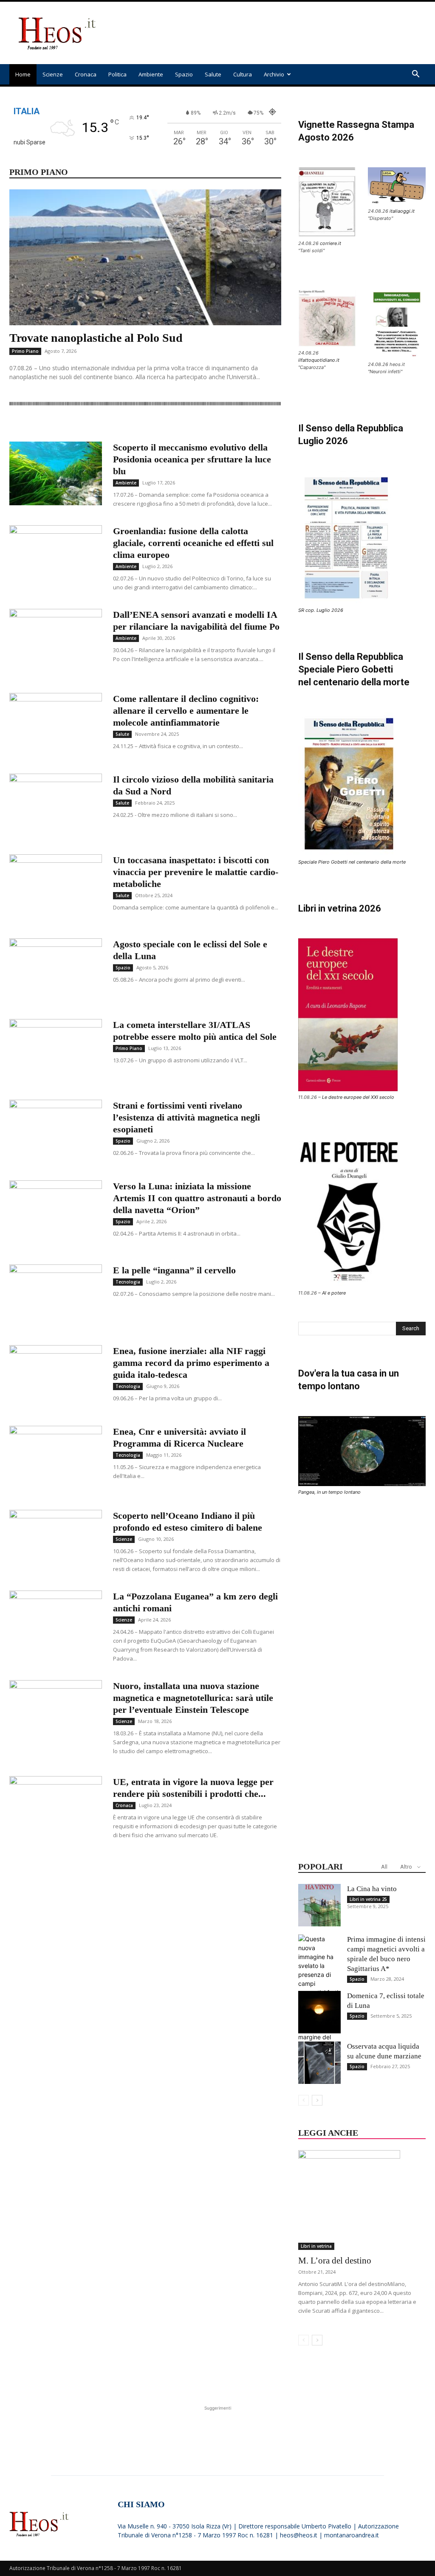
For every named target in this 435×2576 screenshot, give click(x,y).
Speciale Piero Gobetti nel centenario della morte (352, 862)
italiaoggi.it (402, 211)
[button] (415, 75)
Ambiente (151, 74)
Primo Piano (25, 351)
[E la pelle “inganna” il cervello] (56, 1293)
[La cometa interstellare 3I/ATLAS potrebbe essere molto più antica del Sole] (56, 1051)
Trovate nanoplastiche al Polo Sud (96, 338)
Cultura (243, 74)
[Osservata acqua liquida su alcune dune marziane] (319, 2063)
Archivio (274, 74)
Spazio (184, 74)
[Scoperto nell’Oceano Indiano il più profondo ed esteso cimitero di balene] (56, 1542)
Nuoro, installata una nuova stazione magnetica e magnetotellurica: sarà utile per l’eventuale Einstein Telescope (193, 1698)
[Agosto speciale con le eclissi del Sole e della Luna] (56, 970)
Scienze (53, 74)
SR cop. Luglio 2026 (321, 610)
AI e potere (334, 1293)
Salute (213, 74)
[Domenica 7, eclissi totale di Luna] (319, 2012)
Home (23, 74)
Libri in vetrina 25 (368, 1899)
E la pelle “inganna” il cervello (174, 1270)
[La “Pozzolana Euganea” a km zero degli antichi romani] (56, 1622)
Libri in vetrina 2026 (340, 908)
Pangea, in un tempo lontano (329, 1492)
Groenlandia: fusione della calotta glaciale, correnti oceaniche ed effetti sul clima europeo (193, 543)
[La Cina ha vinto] (319, 1905)
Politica (117, 74)
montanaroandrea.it (352, 2535)
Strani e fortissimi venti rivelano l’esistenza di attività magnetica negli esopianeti (186, 1117)
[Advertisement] (271, 33)
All (384, 1867)
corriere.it (330, 243)
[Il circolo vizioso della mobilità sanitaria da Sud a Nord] (56, 805)
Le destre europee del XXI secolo (358, 1097)
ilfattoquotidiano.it (319, 360)
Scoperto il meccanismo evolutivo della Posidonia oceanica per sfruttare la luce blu (192, 459)
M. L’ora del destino (335, 2261)
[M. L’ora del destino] (362, 2200)
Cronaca (86, 74)
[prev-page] (304, 2100)
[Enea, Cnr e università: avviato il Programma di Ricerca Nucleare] (56, 1458)
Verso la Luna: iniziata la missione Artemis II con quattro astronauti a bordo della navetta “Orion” (197, 1198)
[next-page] (317, 2100)
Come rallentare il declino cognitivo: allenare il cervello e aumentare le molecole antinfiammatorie (186, 711)
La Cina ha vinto (372, 1889)
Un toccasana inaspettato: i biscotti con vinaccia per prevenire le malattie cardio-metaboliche (196, 872)
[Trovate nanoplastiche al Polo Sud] (145, 257)
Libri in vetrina (316, 2246)
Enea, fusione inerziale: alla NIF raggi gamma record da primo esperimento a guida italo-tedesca (191, 1363)
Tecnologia (128, 1282)
